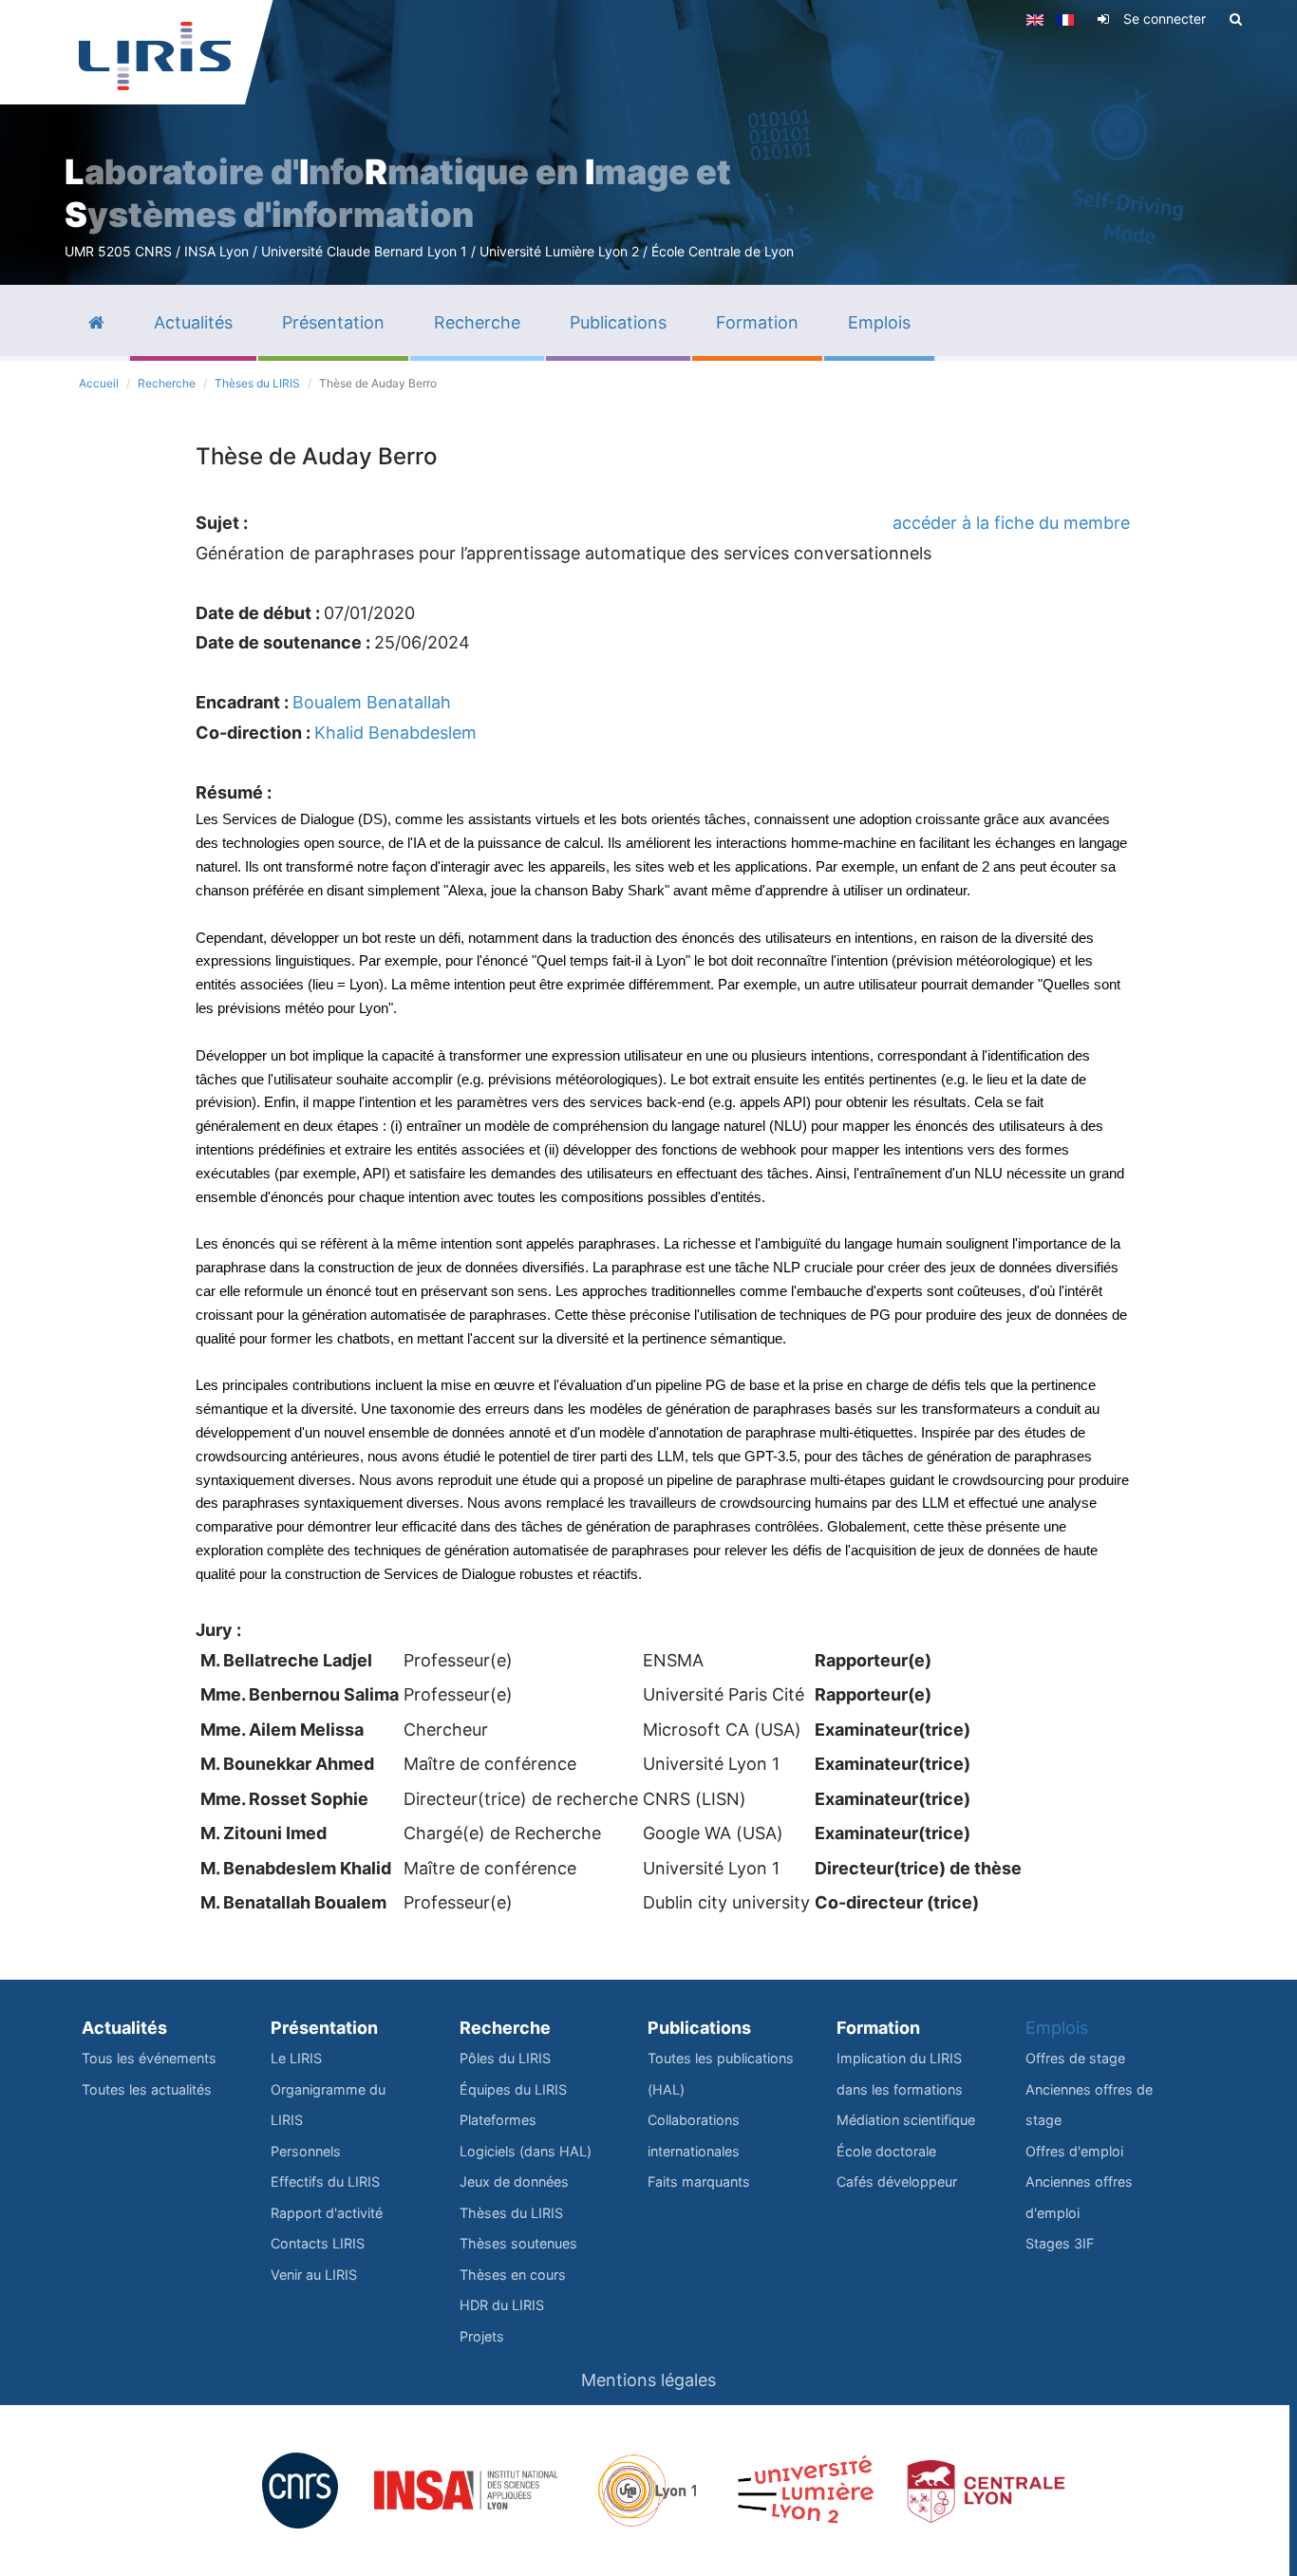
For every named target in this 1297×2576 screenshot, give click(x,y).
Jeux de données (514, 2181)
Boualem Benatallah (372, 702)
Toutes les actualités (147, 2089)
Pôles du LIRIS (505, 2058)
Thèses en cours (513, 2275)
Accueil (99, 383)
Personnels (306, 2151)
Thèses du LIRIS (257, 383)
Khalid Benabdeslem (395, 733)
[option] (648, 142)
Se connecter (1165, 19)
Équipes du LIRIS (513, 2089)
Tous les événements (149, 2058)
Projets (482, 2336)
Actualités (124, 2028)
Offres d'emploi (1074, 2151)
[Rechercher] (1236, 19)
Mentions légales (648, 2380)
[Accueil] (155, 56)
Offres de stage (1075, 2058)
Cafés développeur (897, 2181)
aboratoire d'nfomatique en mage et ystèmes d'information (398, 193)
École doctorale (886, 2151)
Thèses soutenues (518, 2243)
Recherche (167, 383)
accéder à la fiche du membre (1011, 523)
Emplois (1057, 2028)
